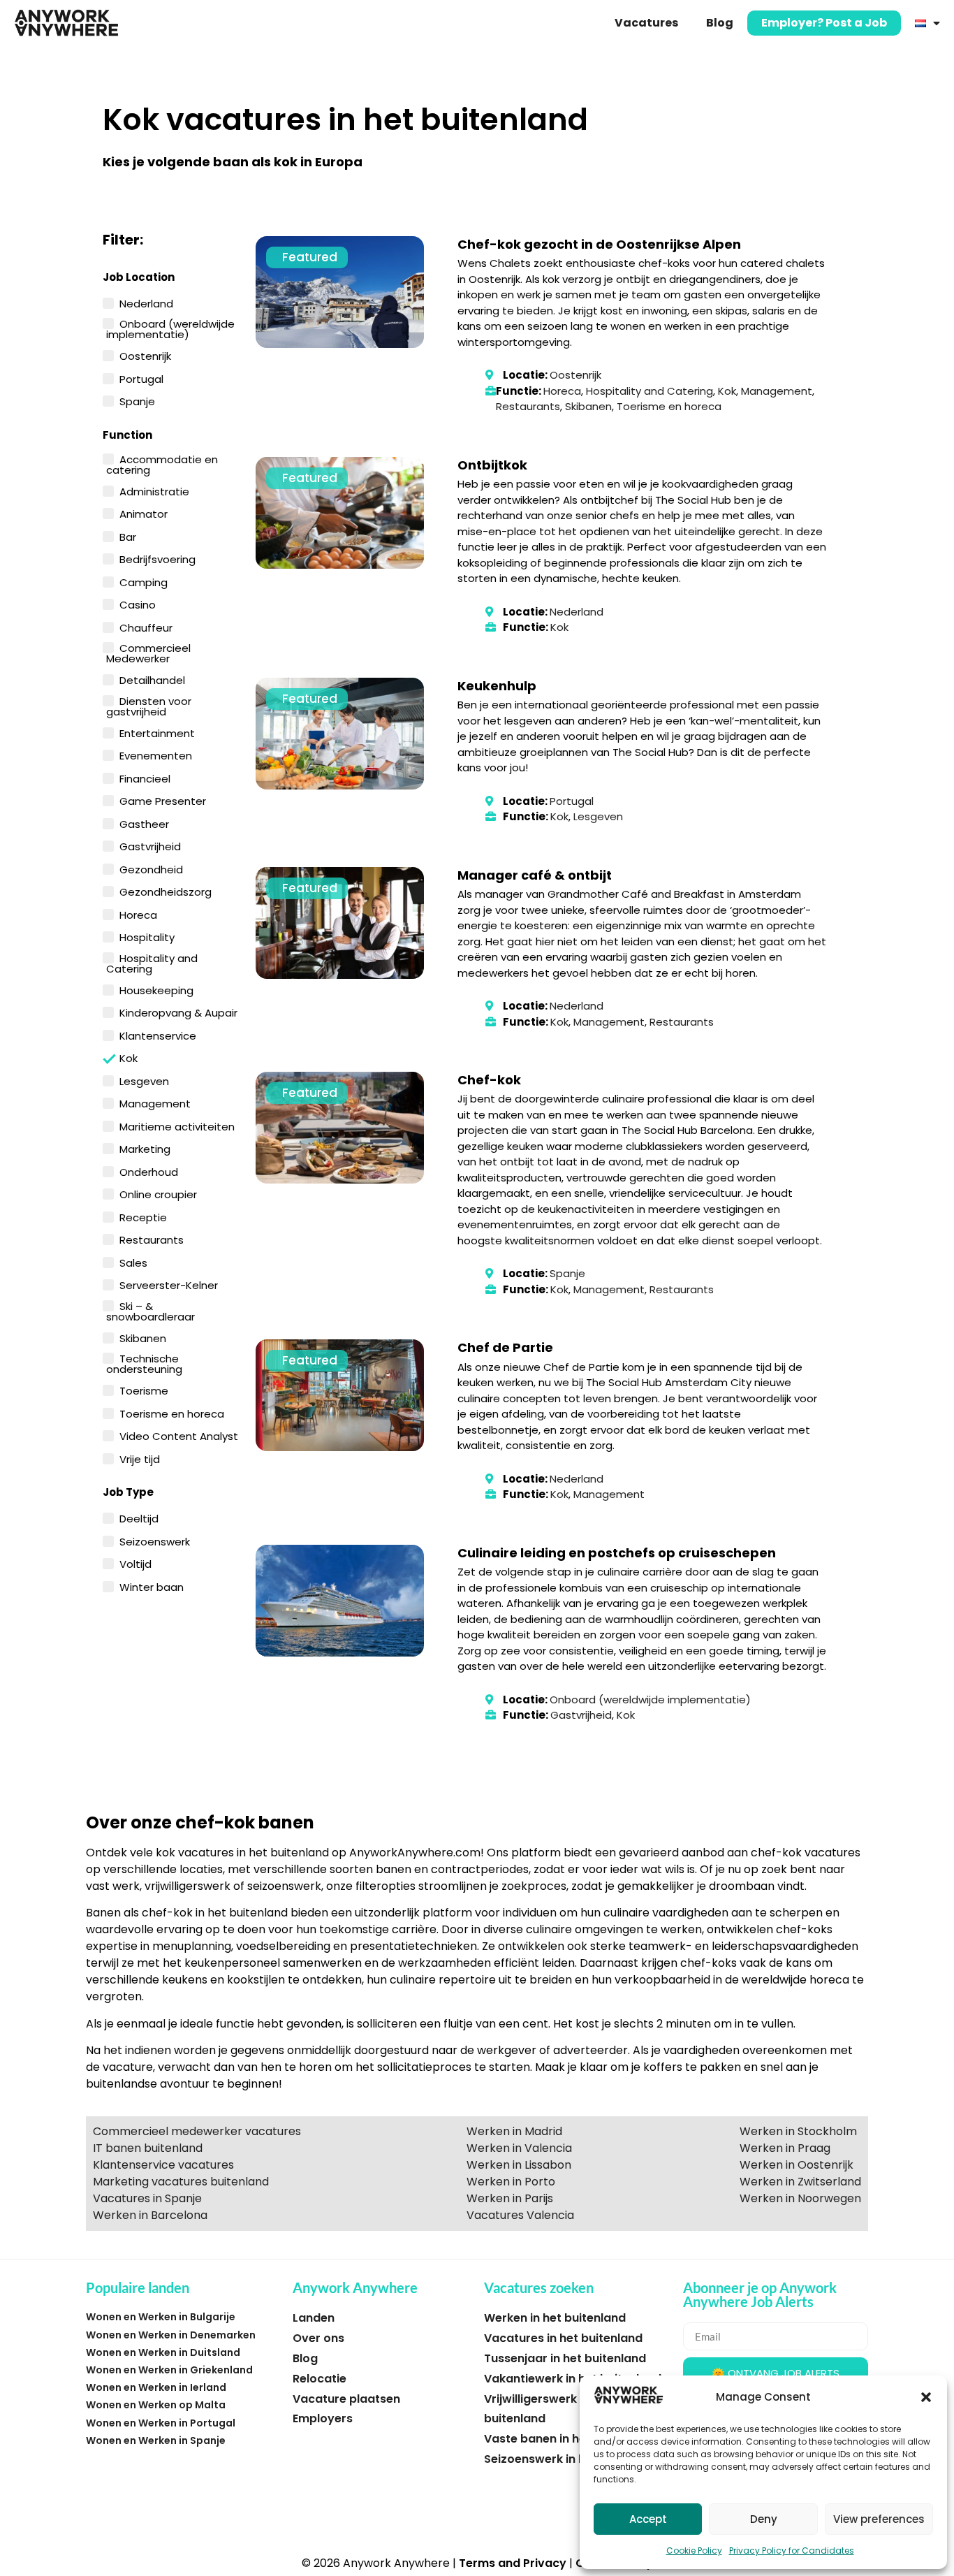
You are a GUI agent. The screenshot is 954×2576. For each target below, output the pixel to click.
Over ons (318, 2338)
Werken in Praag (785, 2148)
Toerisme (144, 1390)
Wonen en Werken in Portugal (161, 2423)
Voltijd (135, 1563)
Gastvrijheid (150, 845)
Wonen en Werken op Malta (156, 2405)
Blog (720, 23)
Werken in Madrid (514, 2131)
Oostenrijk (145, 355)
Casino (138, 604)
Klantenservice (158, 1035)
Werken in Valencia (519, 2148)
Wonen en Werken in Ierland (156, 2387)
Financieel (145, 778)
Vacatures (646, 23)
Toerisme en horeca (172, 1413)
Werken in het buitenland (555, 2318)
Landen (314, 2318)
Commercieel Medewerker (148, 652)
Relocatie (320, 2379)
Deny (764, 2519)
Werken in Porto (511, 2182)
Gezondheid (151, 868)
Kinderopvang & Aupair (178, 1012)
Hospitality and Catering (152, 962)
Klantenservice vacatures (163, 2165)
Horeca (138, 914)
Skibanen (143, 1337)
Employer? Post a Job (824, 23)
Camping (144, 581)
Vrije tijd (140, 1458)
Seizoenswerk (155, 1541)
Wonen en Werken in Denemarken (171, 2335)
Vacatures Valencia (520, 2215)
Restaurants (152, 1239)
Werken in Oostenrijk (797, 2165)
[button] (926, 2397)
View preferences (879, 2519)
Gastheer (144, 823)
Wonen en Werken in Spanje (156, 2440)
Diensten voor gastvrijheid (149, 705)
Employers (323, 2418)
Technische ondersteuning (144, 1363)
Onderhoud (149, 1171)
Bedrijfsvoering (157, 558)
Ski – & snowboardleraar (151, 1310)
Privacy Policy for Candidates (792, 2550)
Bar (128, 536)
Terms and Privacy (513, 2563)
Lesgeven (144, 1080)
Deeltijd (139, 1518)
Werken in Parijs (510, 2198)
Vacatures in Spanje (147, 2198)
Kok (129, 1057)
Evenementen (156, 755)
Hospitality (147, 936)
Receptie (143, 1216)
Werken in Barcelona (150, 2215)
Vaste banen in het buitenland (570, 2439)
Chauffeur (146, 627)
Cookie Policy (694, 2550)
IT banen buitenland (148, 2148)
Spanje (137, 400)
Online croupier (158, 1193)
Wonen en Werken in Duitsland (163, 2352)
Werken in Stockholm (798, 2131)
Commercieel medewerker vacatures (197, 2131)
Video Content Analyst (179, 1435)
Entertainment (157, 732)
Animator (144, 513)
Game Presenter (163, 800)
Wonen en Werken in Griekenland (169, 2370)
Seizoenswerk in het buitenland (573, 2459)
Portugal (141, 378)
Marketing (145, 1148)
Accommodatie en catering (162, 464)
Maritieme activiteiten (177, 1126)
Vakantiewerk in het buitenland (573, 2379)
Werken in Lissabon (519, 2165)
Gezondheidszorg (166, 891)
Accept (648, 2519)
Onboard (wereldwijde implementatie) (170, 328)
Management (155, 1103)
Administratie (154, 490)
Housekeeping (156, 989)
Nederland (146, 303)
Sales (133, 1262)
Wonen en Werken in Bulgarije (161, 2317)
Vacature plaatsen (346, 2399)
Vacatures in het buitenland (563, 2338)
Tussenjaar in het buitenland (565, 2358)
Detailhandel (152, 679)
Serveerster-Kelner (169, 1284)
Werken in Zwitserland (800, 2182)
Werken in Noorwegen (800, 2198)
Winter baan (152, 1586)
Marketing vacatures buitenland (181, 2182)
